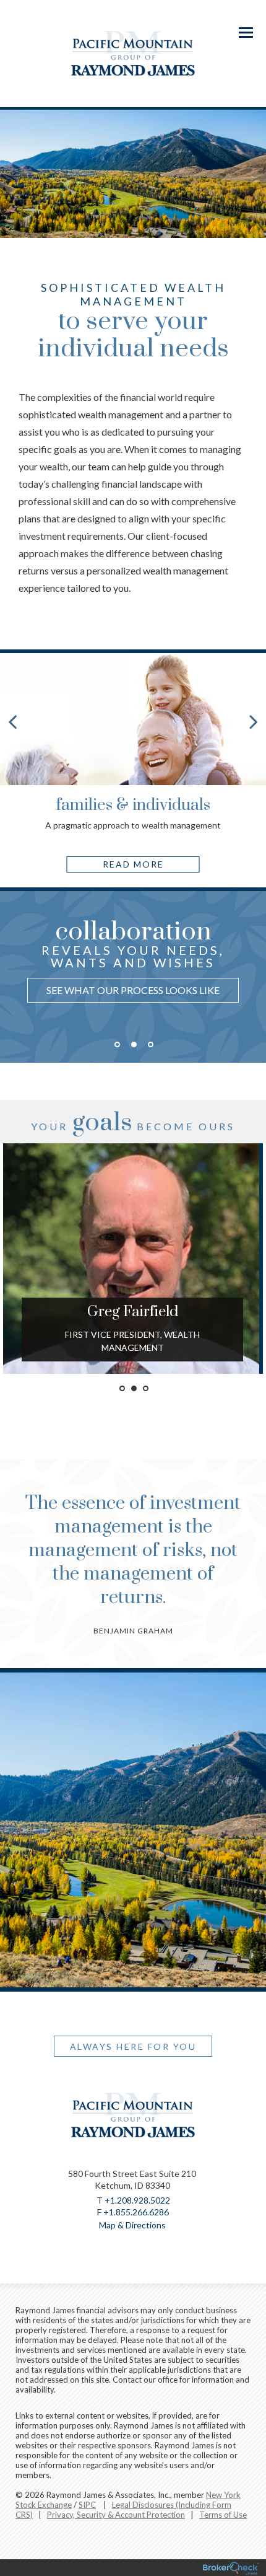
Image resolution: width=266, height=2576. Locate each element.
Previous (12, 721)
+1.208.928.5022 (137, 2200)
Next (254, 721)
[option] (133, 964)
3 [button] (151, 1044)
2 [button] (134, 1044)
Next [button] (257, 993)
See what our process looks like (133, 990)
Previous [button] (9, 993)
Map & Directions (132, 2225)
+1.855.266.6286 (136, 2212)
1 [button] (117, 1044)
